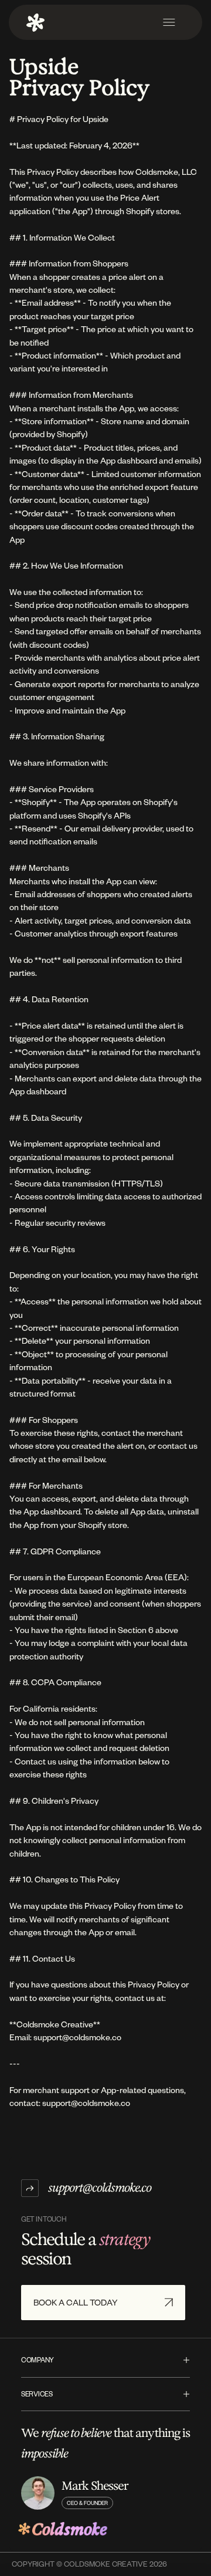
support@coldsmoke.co (100, 2188)
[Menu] (169, 22)
